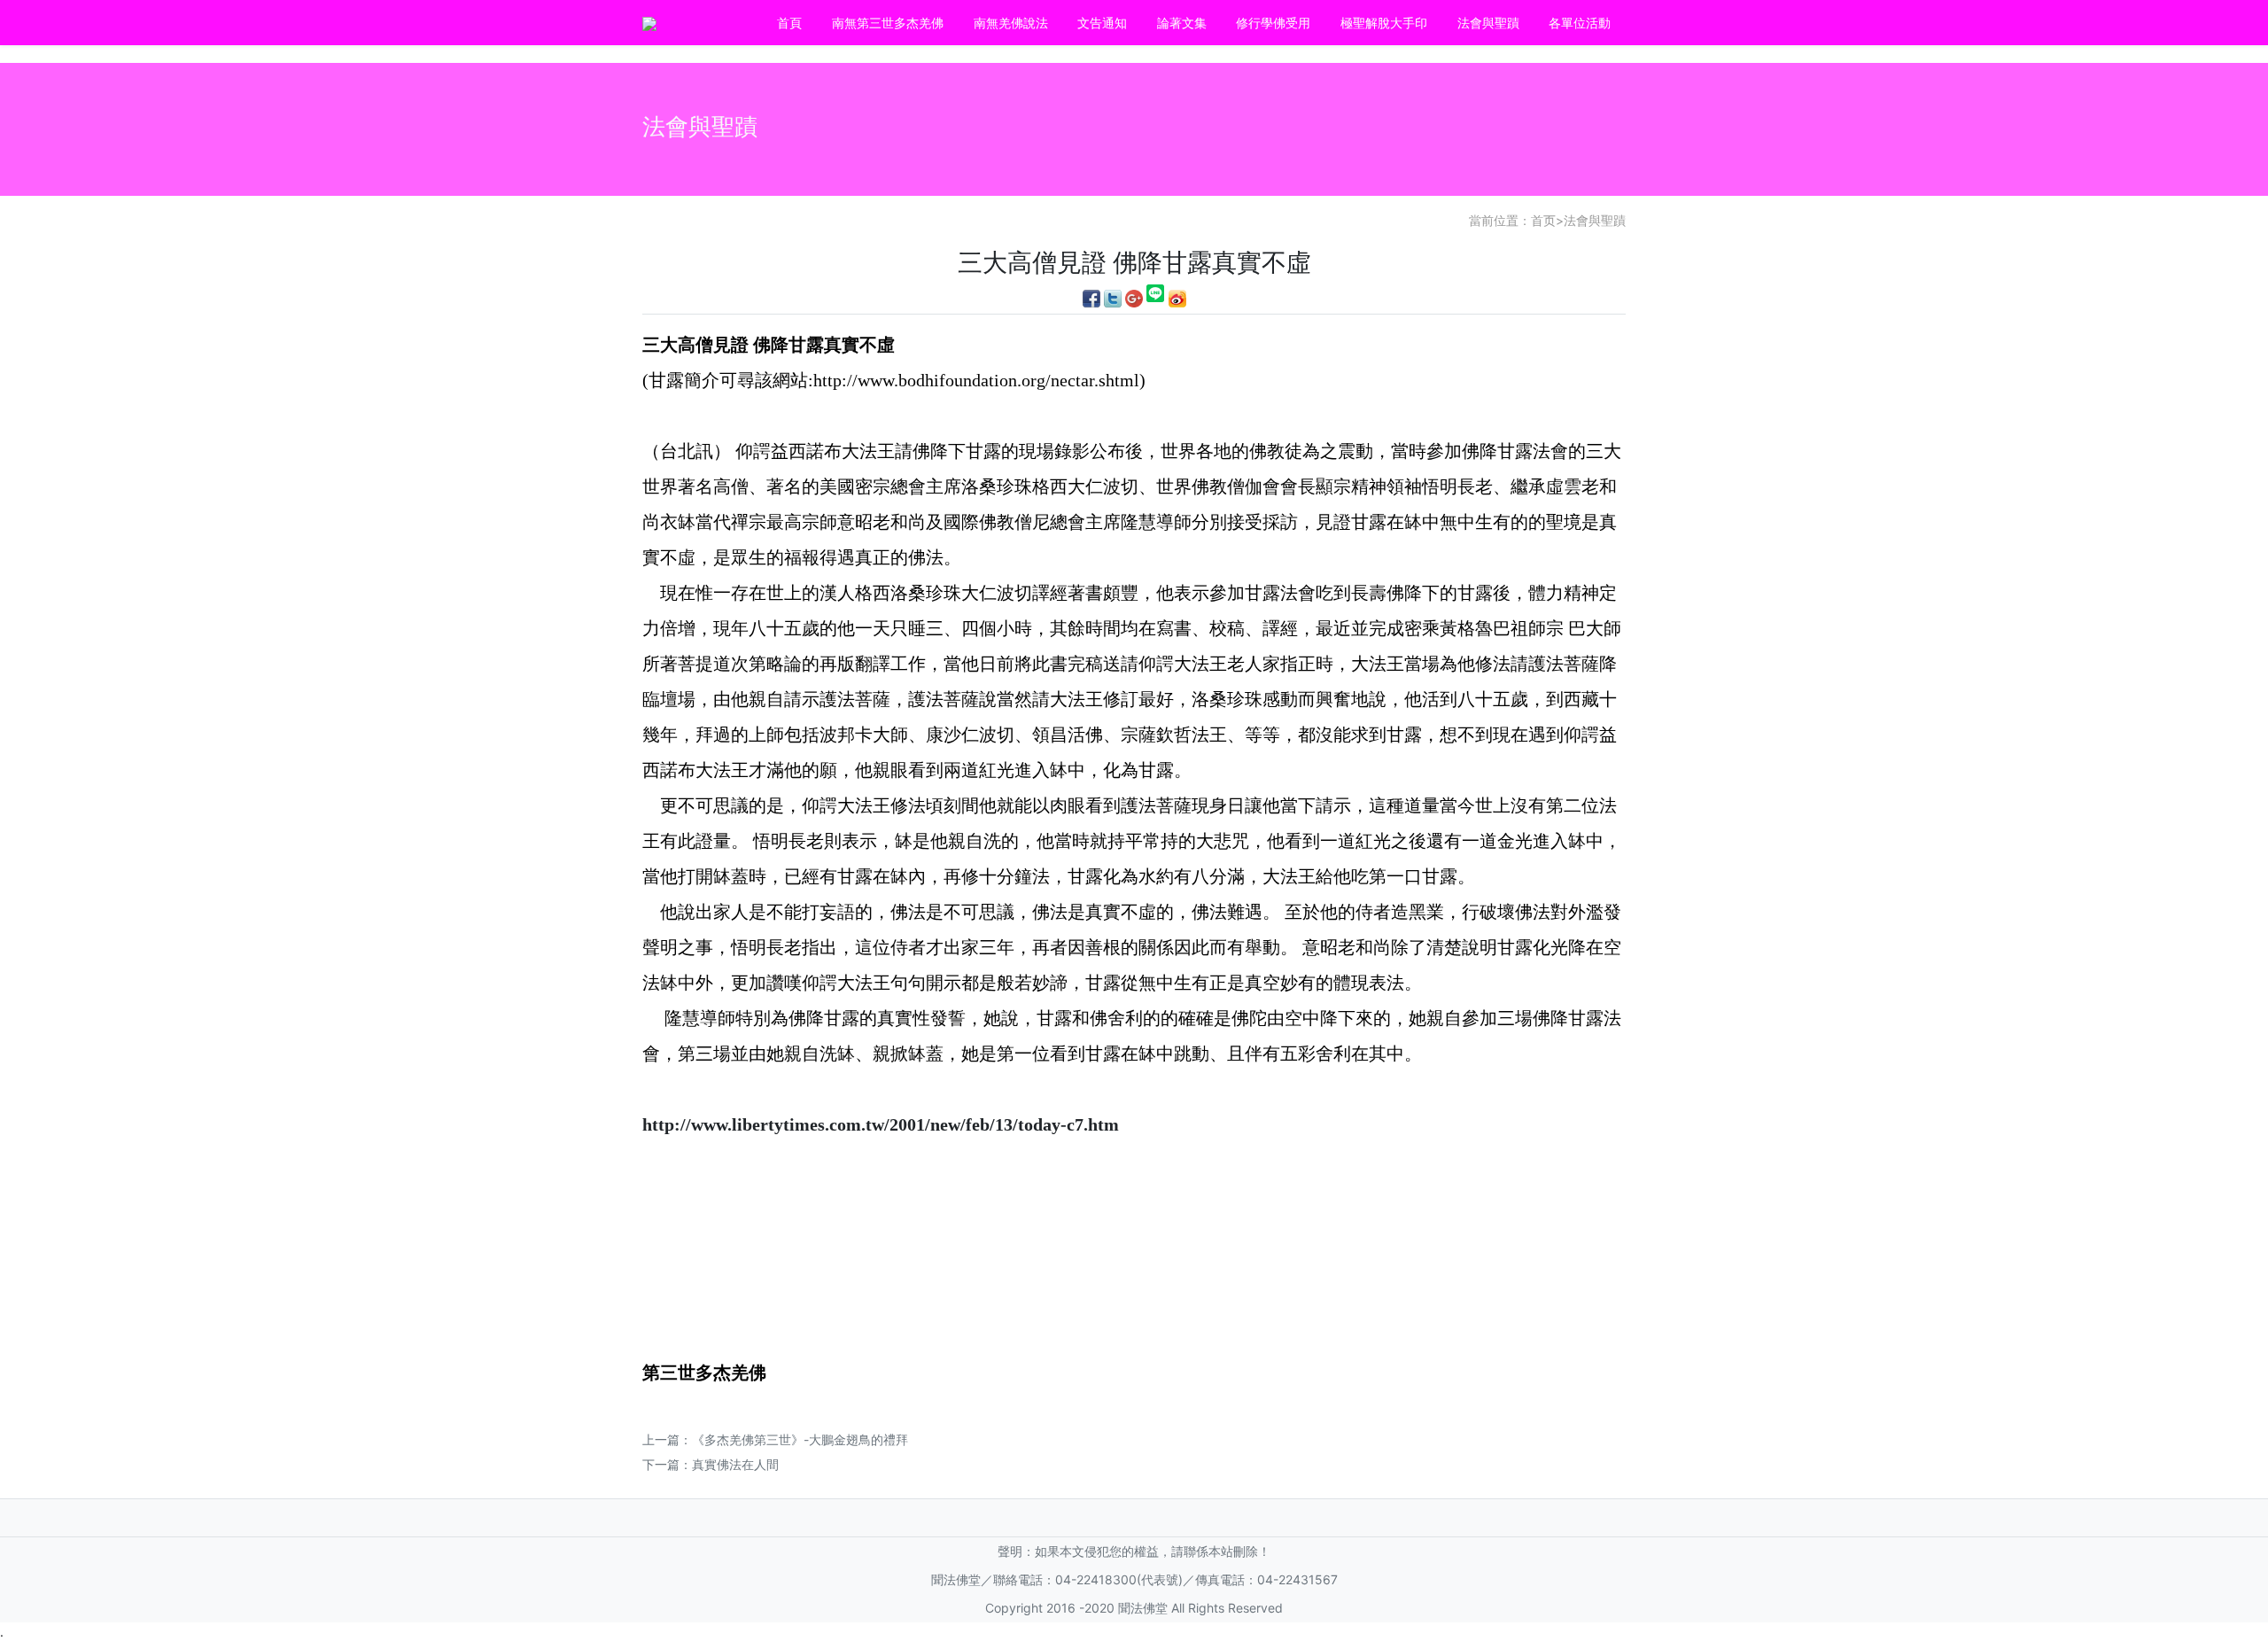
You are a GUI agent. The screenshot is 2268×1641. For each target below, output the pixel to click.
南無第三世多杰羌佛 (888, 23)
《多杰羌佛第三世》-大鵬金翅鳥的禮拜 (800, 1439)
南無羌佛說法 (1011, 23)
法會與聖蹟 (1488, 23)
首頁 (789, 23)
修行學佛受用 (1273, 23)
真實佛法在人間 (735, 1464)
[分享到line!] (1156, 297)
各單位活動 (1580, 23)
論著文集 (1182, 23)
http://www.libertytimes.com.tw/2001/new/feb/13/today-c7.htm (881, 1124)
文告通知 (1102, 23)
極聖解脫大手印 (1384, 23)
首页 (1543, 220)
